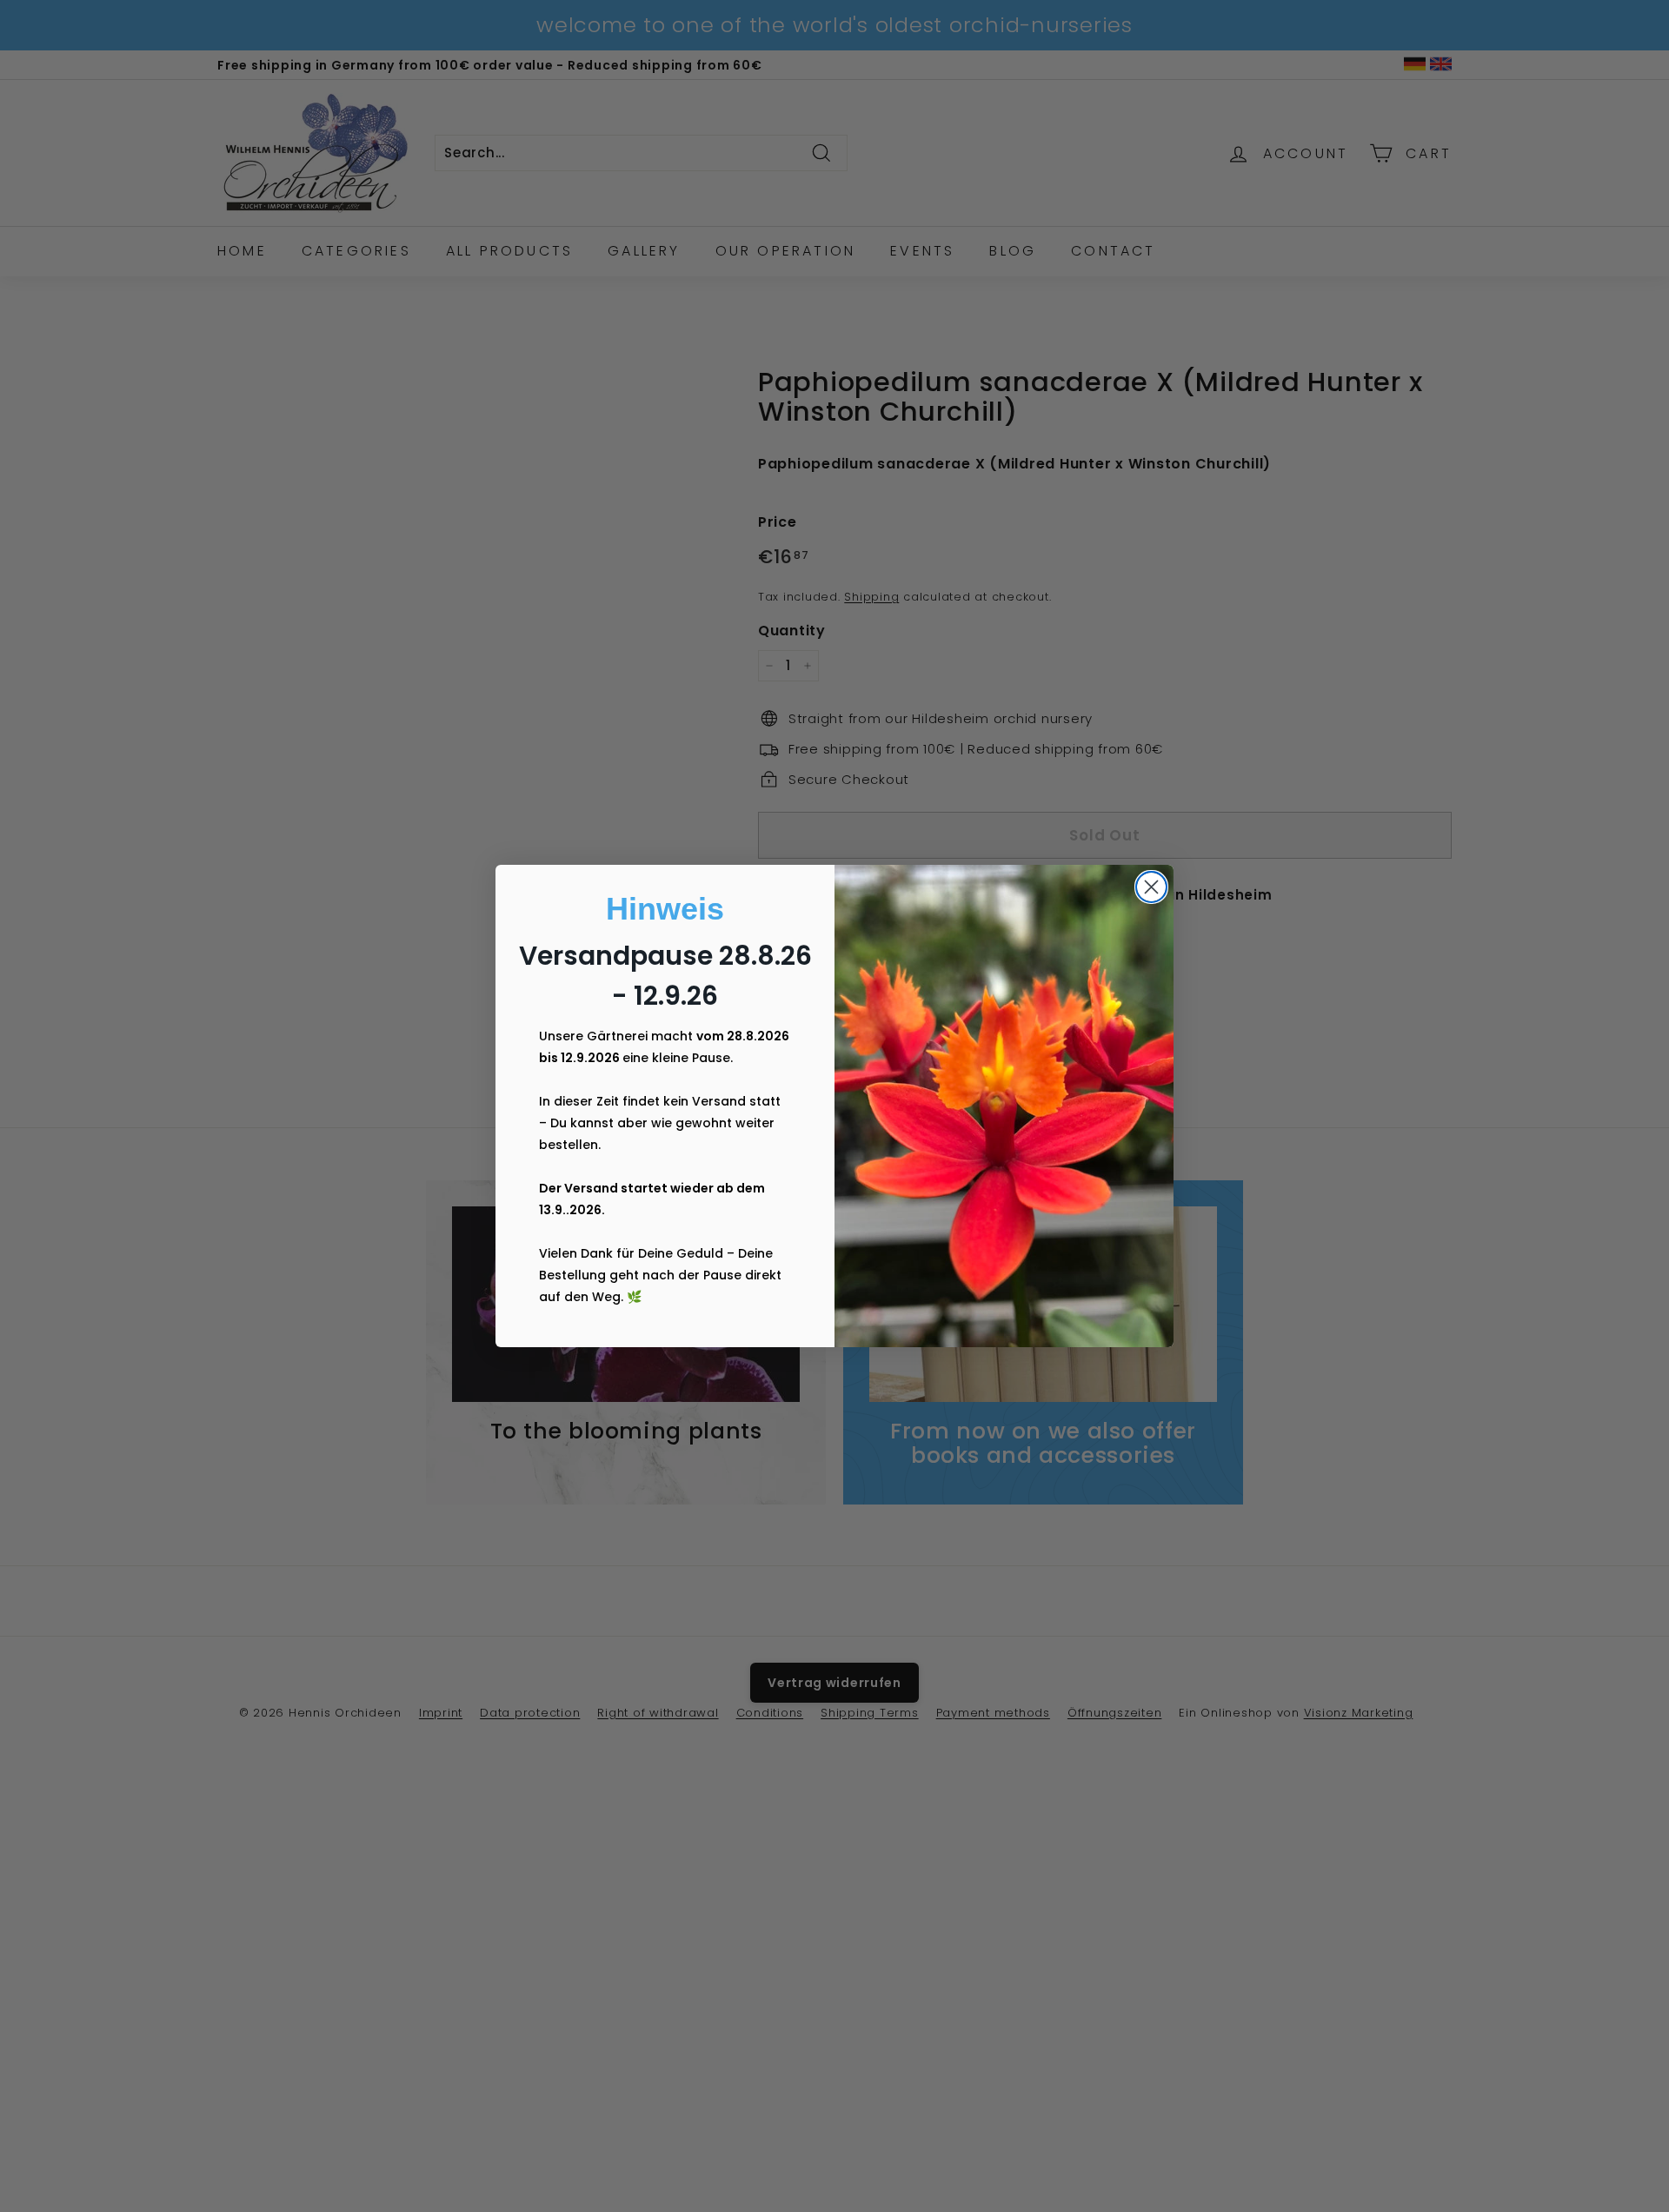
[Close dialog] (1151, 887)
